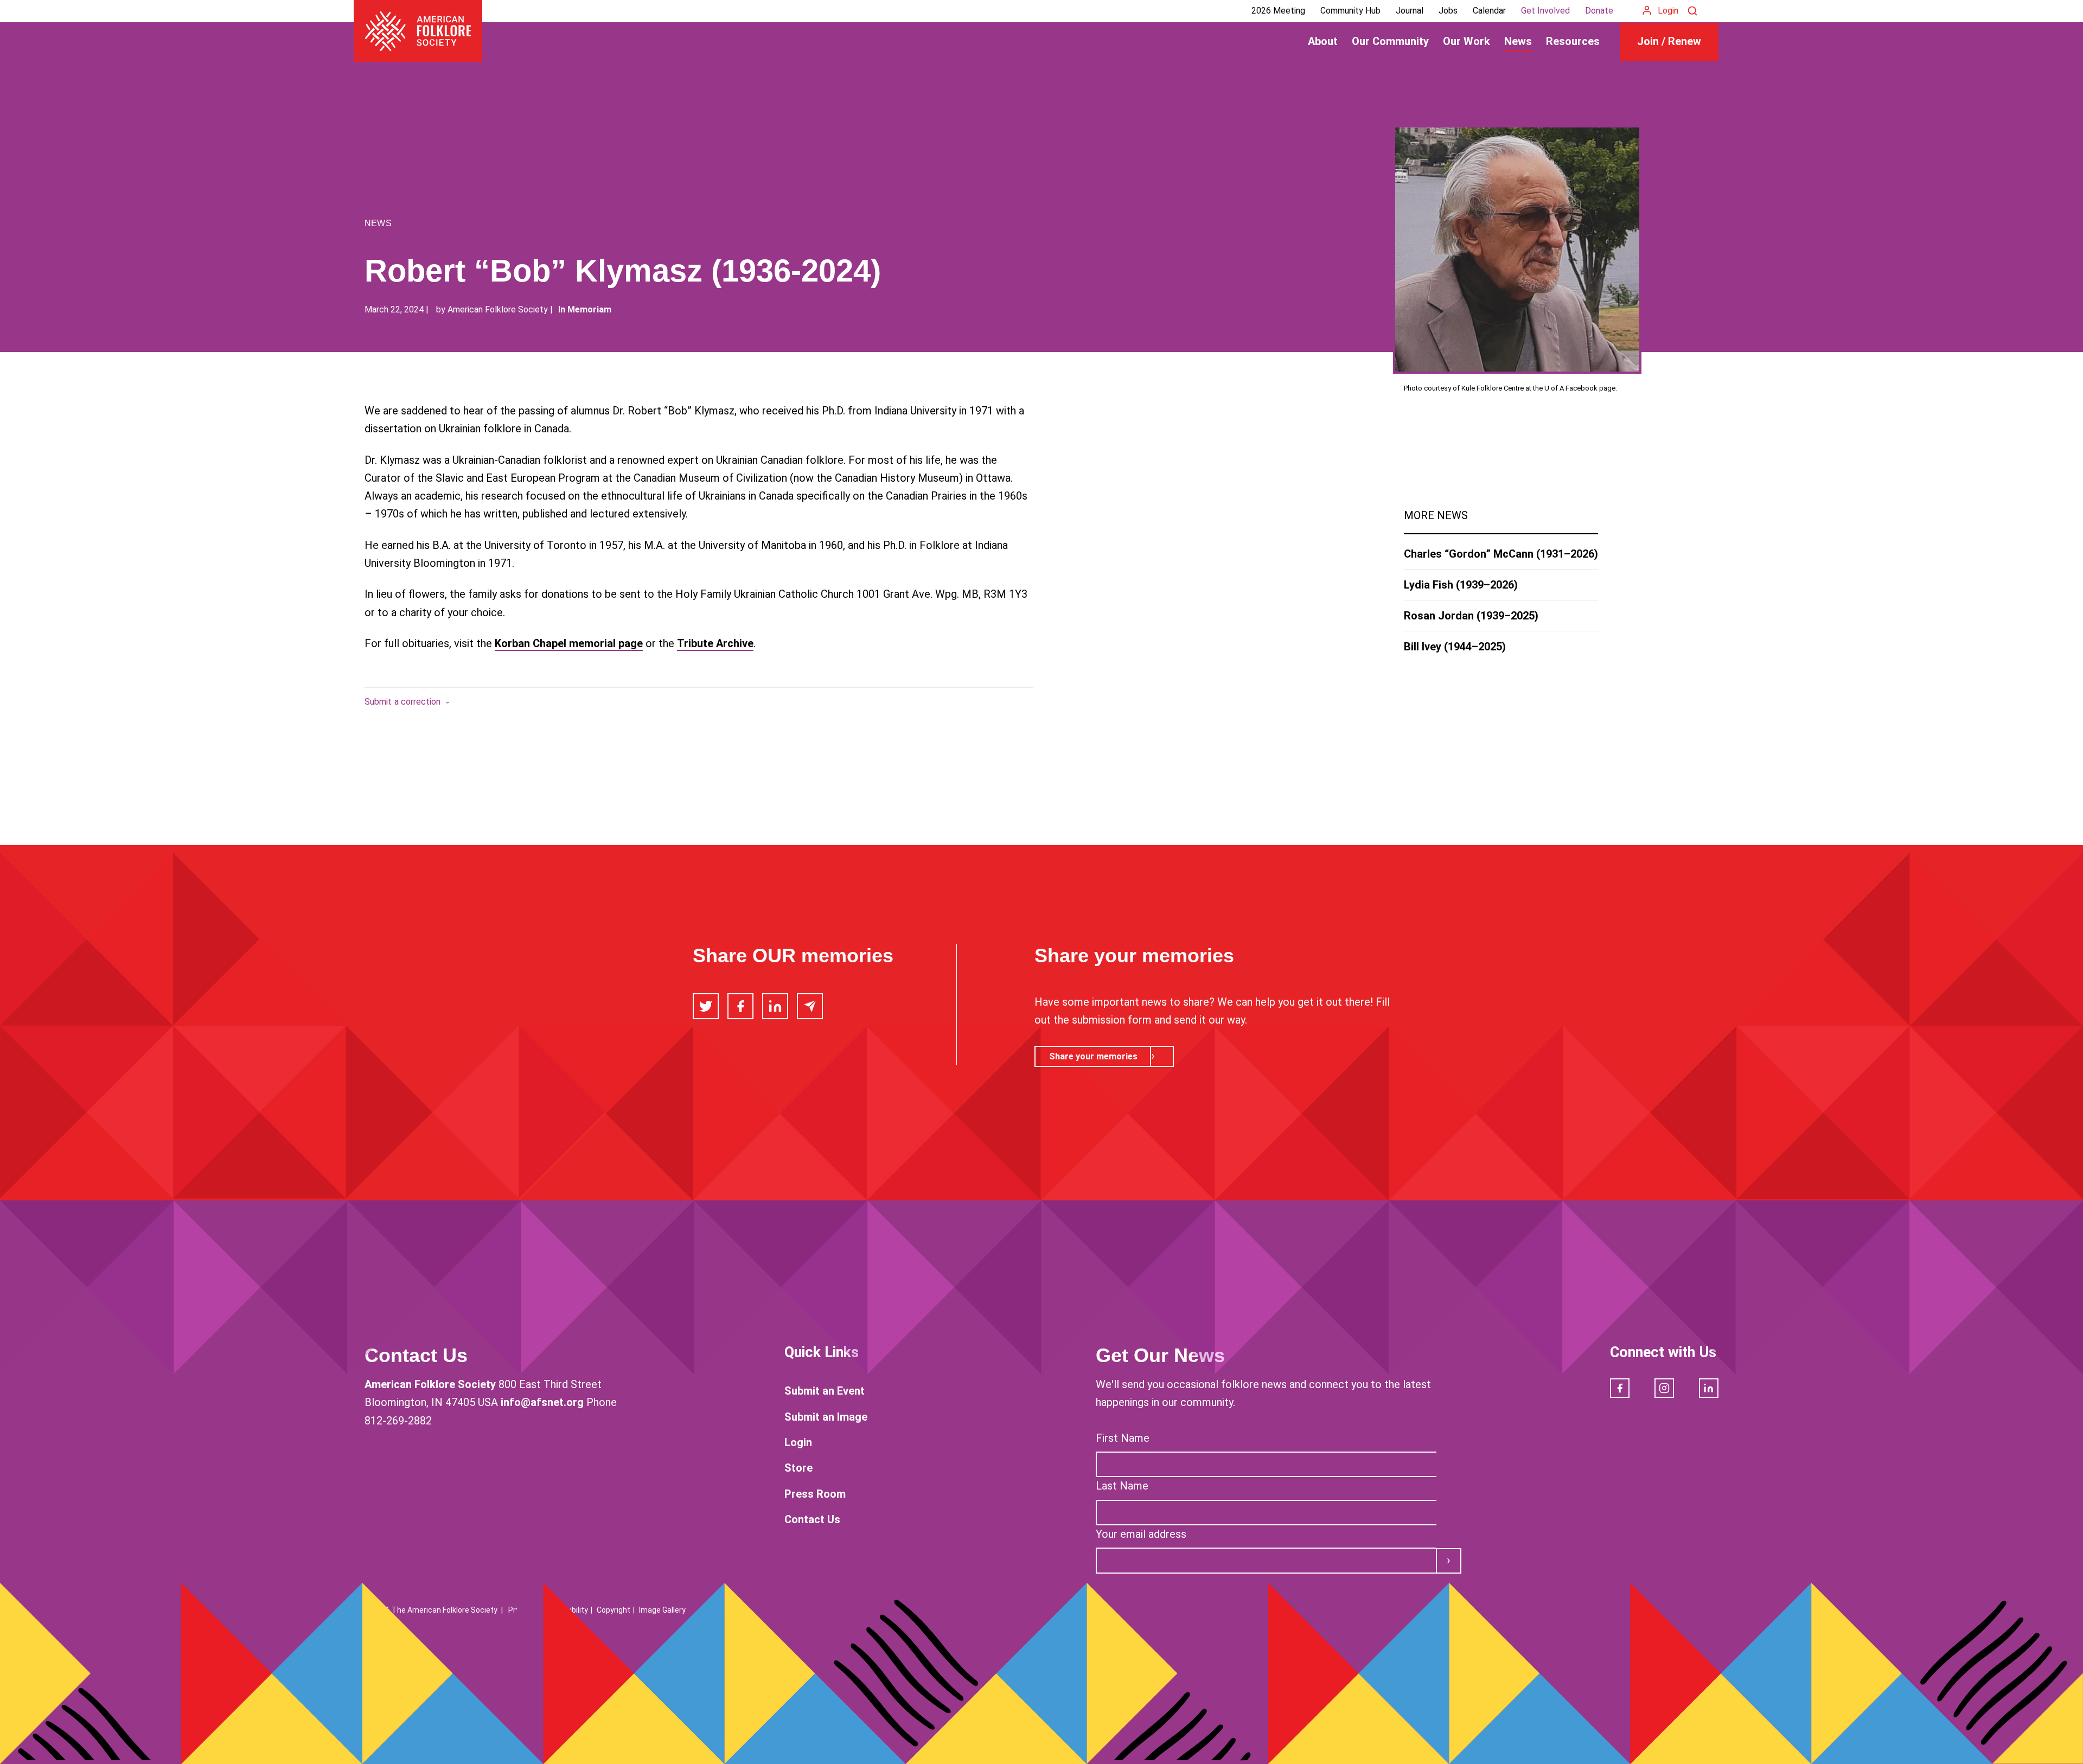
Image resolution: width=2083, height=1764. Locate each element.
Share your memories (1093, 1056)
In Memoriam (585, 309)
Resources (1573, 41)
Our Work (1467, 41)
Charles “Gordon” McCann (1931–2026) (1501, 554)
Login (1668, 11)
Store (798, 1468)
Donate (1599, 11)
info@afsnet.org (542, 1402)
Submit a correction (403, 702)
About (1323, 41)
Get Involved (1545, 11)
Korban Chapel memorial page (569, 643)
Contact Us (812, 1519)
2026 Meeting (1278, 11)
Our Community (1390, 41)
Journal (1410, 11)
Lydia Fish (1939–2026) (1461, 585)
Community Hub (1350, 11)
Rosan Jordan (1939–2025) (1471, 616)
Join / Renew (1669, 41)
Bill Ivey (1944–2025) (1455, 647)
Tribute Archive (715, 643)
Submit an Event (825, 1391)
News (1518, 41)
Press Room (815, 1494)
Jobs (1448, 11)
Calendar (1489, 11)
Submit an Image (826, 1417)
